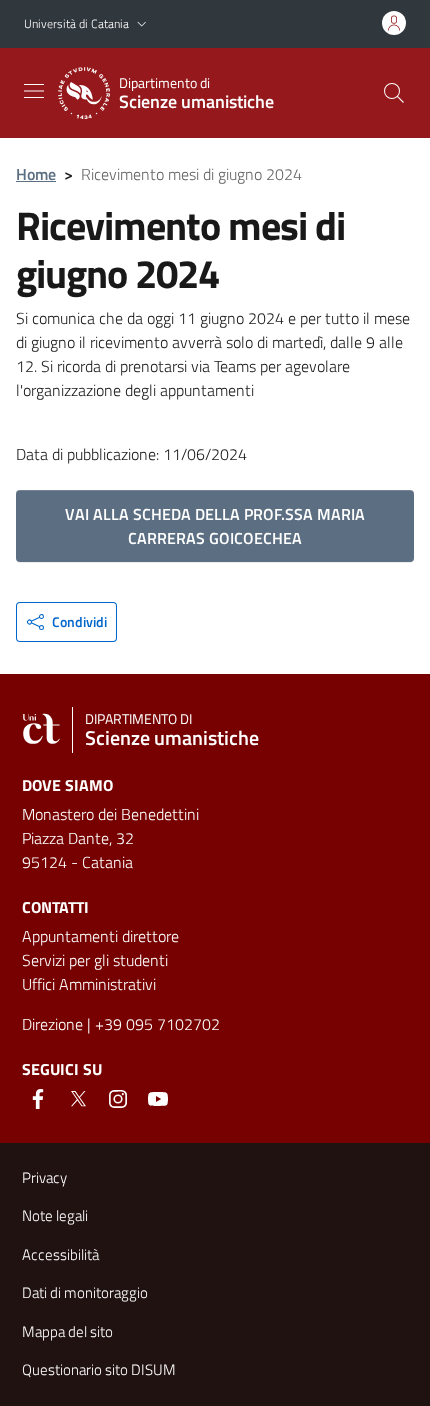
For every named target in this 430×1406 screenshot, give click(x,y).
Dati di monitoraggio (85, 1292)
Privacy (44, 1177)
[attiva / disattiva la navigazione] (34, 91)
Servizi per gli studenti (95, 960)
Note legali (55, 1215)
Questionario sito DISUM (99, 1369)
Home (36, 174)
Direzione (52, 1024)
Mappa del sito (67, 1331)
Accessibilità (60, 1254)
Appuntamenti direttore (100, 936)
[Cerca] (394, 93)
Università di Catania (76, 23)
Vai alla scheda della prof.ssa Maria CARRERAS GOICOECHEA (215, 526)
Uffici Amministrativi (89, 984)
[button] (142, 24)
